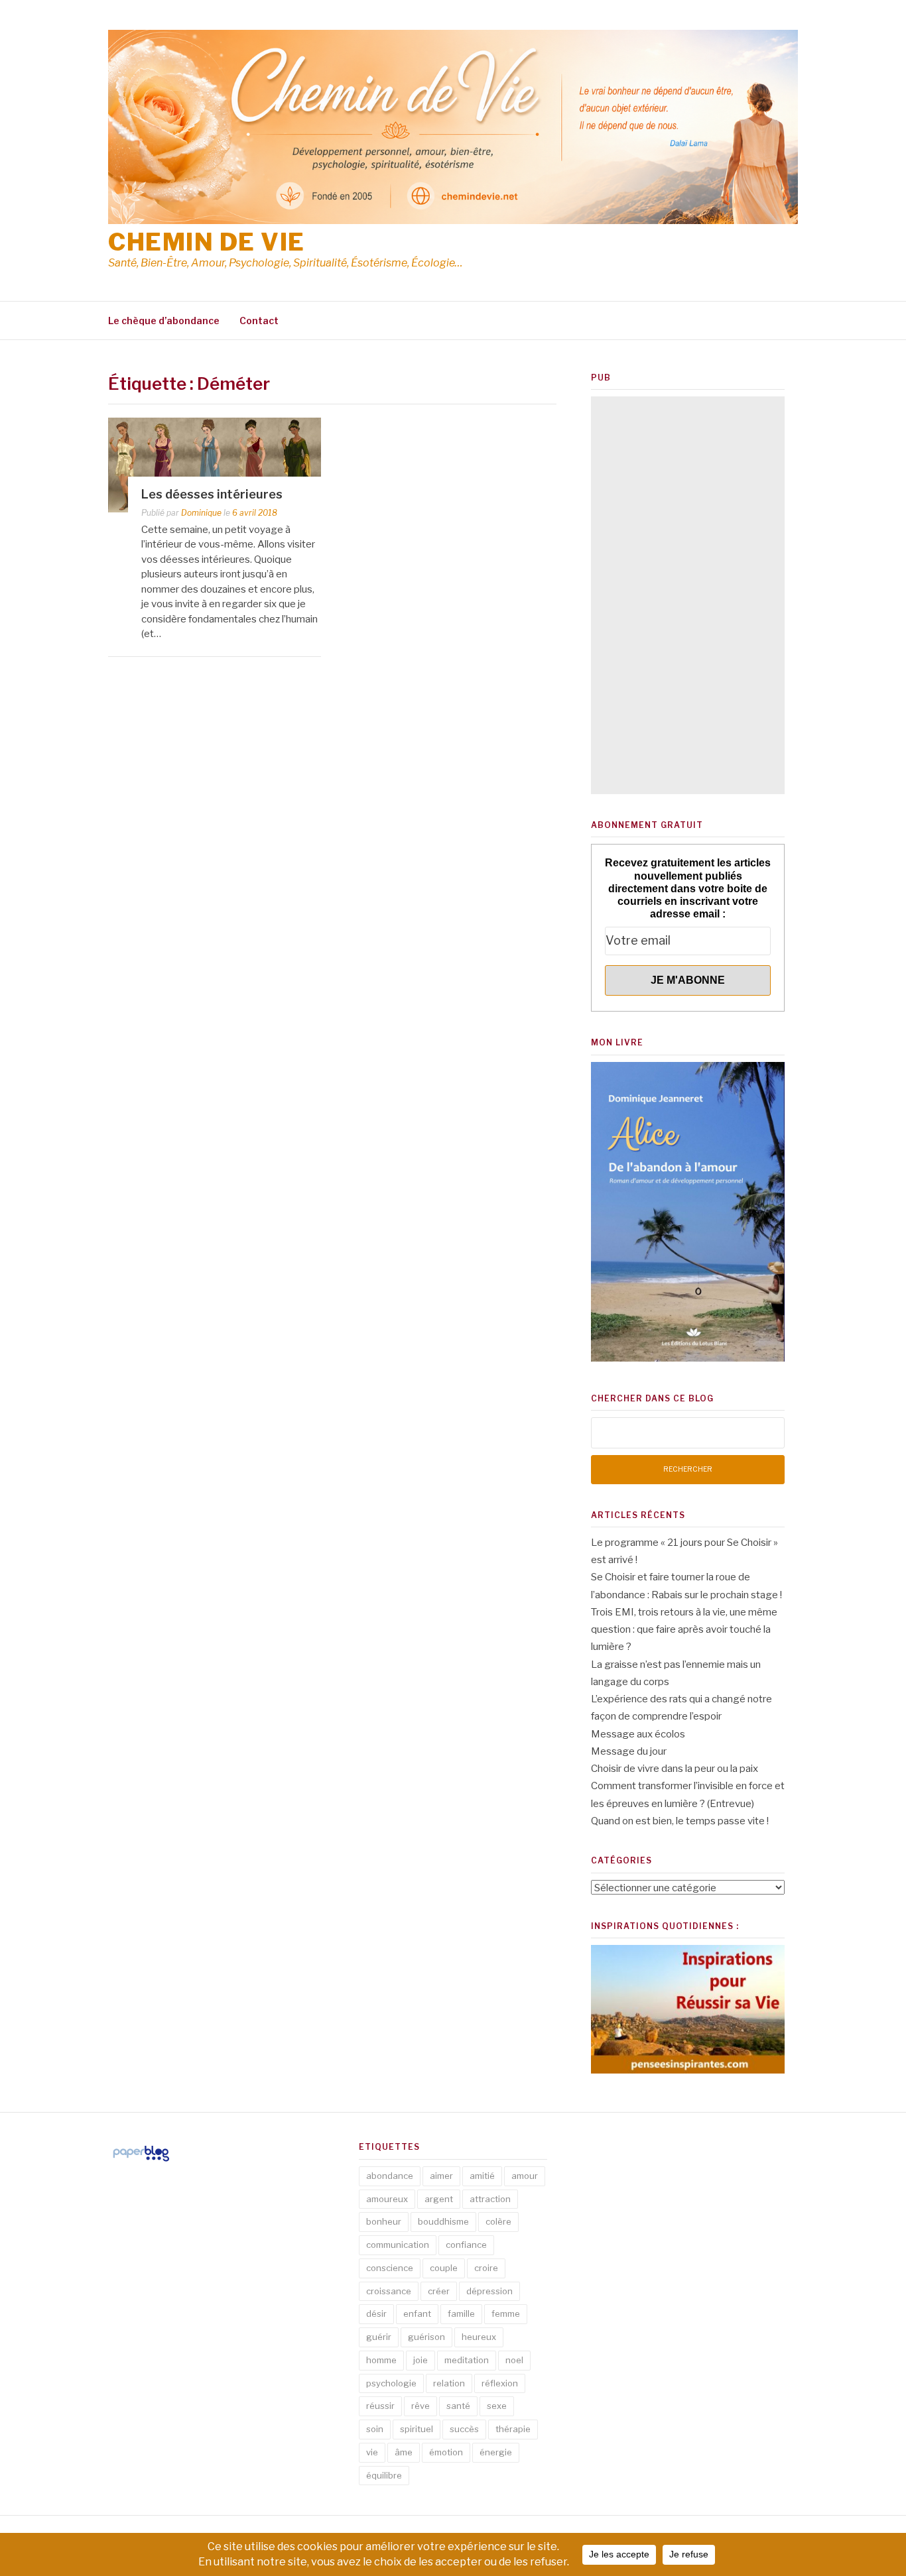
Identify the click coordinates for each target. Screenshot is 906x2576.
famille (461, 2313)
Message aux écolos (638, 1734)
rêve (421, 2406)
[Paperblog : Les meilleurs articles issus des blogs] (141, 2161)
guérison (426, 2337)
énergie (496, 2452)
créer (439, 2291)
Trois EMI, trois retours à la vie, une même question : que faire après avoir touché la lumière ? (684, 1630)
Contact (259, 321)
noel (514, 2360)
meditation (467, 2360)
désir (376, 2313)
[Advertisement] (688, 595)
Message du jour (629, 1751)
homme (381, 2360)
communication (398, 2245)
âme (404, 2452)
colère (498, 2221)
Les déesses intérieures (212, 494)
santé (458, 2406)
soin (375, 2429)
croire (486, 2268)
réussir (380, 2406)
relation (449, 2383)
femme (506, 2313)
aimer (441, 2176)
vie (372, 2452)
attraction (490, 2199)
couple (444, 2268)
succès (464, 2429)
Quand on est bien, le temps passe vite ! (680, 1821)
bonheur (384, 2221)
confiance (466, 2245)
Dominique (201, 513)
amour (525, 2176)
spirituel (417, 2429)
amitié (482, 2176)
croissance (389, 2291)
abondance (390, 2176)
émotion (446, 2452)
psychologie (391, 2383)
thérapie (513, 2429)
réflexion (500, 2383)
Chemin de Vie (207, 242)
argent (439, 2199)
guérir (379, 2337)
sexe (497, 2406)
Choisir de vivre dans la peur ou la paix (675, 1769)
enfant (417, 2313)
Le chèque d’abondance (164, 321)
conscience (390, 2268)
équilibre (384, 2475)
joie (421, 2360)
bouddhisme (443, 2221)
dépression (489, 2291)
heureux (479, 2337)
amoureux (387, 2199)
